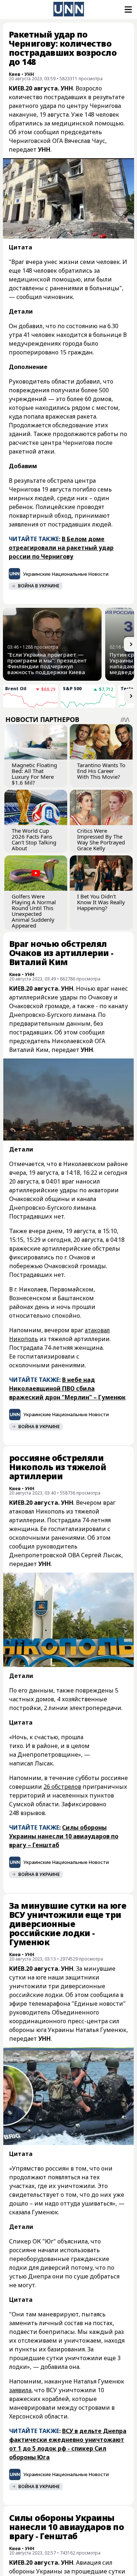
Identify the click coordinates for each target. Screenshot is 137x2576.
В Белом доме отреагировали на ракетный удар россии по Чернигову (61, 548)
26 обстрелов (62, 1787)
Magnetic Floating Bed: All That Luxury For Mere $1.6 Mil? (34, 774)
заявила (20, 2390)
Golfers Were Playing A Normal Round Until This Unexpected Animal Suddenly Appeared (34, 911)
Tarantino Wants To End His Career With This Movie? (101, 771)
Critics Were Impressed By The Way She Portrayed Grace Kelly (101, 839)
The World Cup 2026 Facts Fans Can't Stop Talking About (34, 839)
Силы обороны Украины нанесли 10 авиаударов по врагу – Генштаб (64, 1836)
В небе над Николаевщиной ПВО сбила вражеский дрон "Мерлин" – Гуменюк (67, 1388)
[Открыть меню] (128, 9)
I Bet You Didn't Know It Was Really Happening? (101, 902)
